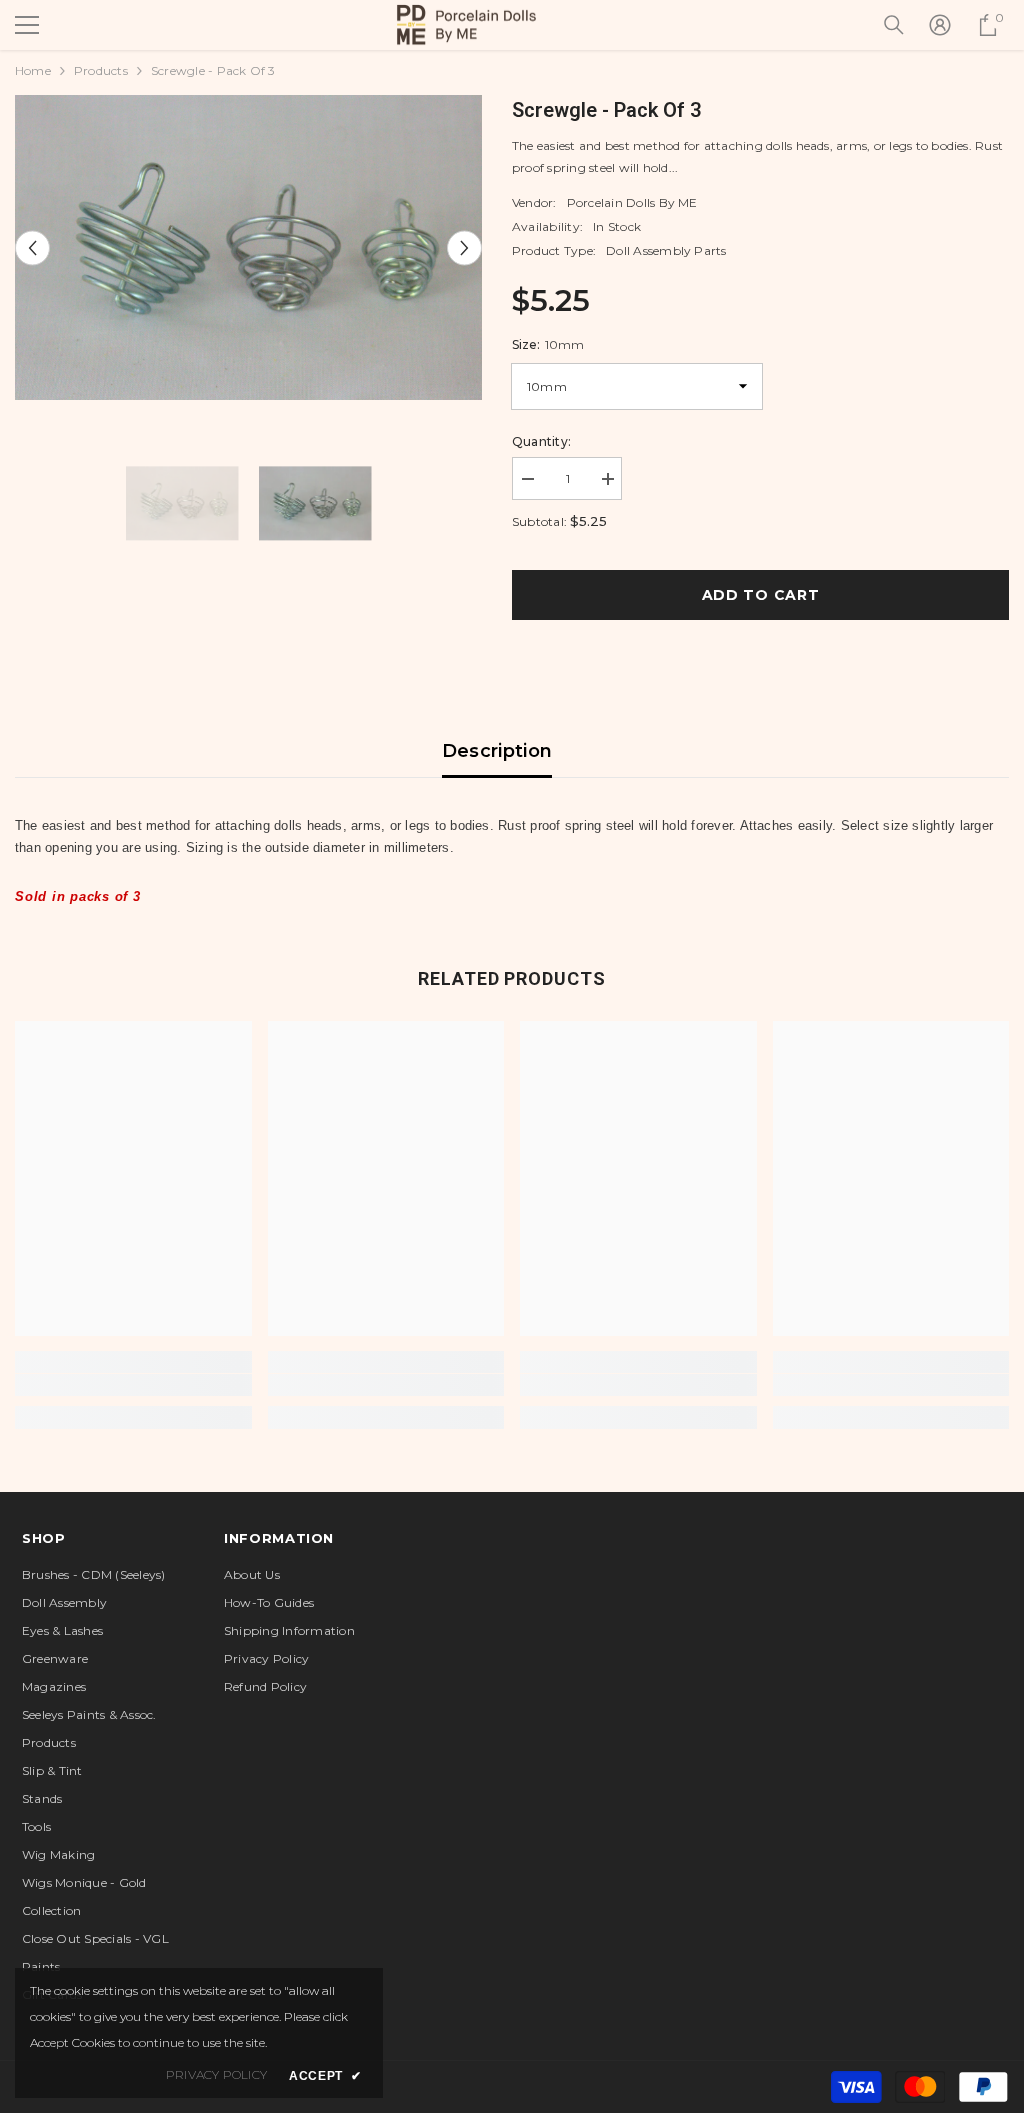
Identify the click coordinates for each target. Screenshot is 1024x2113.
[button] (32, 247)
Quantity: (541, 441)
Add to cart (761, 595)
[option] (248, 247)
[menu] (27, 25)
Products (101, 70)
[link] (133, 1385)
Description (497, 751)
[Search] (894, 25)
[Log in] (940, 25)
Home (33, 70)
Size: (548, 344)
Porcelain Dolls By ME (632, 202)
